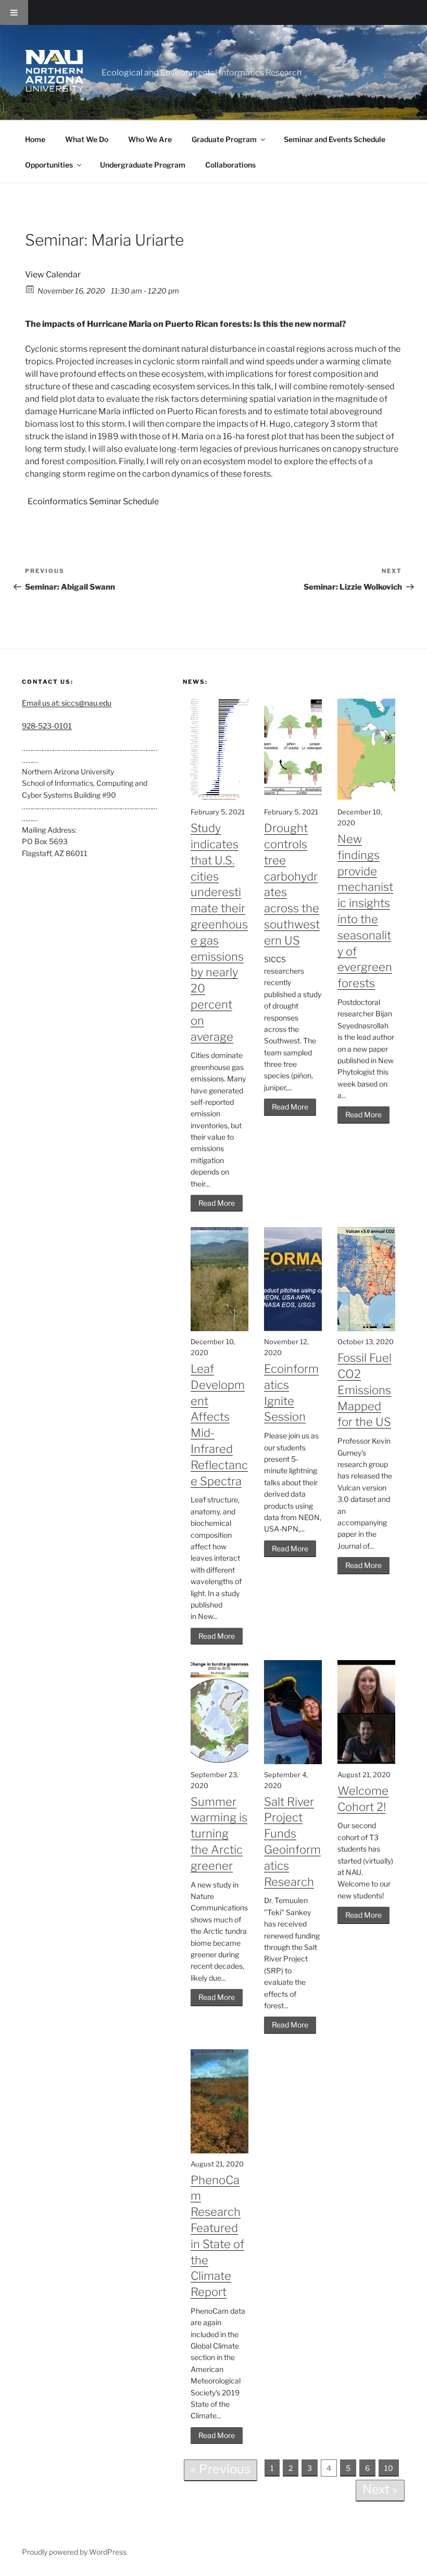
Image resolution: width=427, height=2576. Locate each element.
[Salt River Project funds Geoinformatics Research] (293, 1761)
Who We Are (150, 139)
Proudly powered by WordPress (74, 2552)
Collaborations (230, 165)
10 (389, 2468)
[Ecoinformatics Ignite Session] (293, 1328)
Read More (217, 1203)
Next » (380, 2489)
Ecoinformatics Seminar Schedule (93, 501)
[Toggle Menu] (14, 12)
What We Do (87, 139)
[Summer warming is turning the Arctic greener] (219, 1761)
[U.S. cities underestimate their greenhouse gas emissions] (219, 799)
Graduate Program (224, 139)
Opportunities (49, 165)
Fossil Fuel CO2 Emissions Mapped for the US (365, 1390)
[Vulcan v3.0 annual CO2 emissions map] (366, 1328)
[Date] (30, 289)
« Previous (221, 2469)
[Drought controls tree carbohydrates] (293, 799)
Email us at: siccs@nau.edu (67, 703)
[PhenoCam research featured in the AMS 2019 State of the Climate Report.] (219, 2151)
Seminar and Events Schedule (335, 139)
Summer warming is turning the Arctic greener (219, 1834)
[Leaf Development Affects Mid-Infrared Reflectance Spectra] (219, 1328)
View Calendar (53, 275)
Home (35, 139)
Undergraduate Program (143, 165)
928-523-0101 (47, 726)
